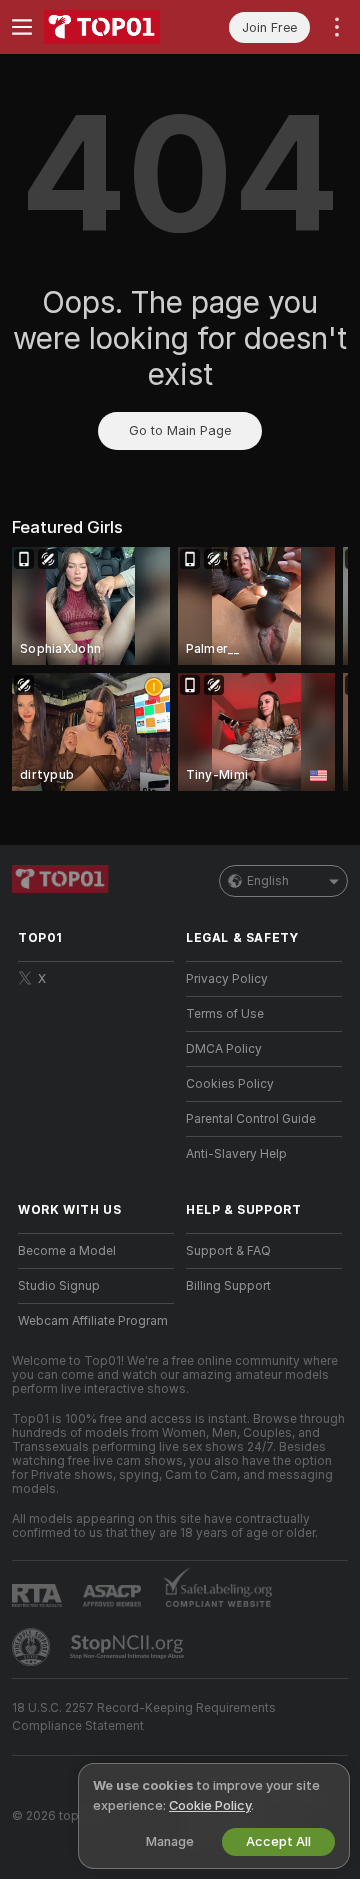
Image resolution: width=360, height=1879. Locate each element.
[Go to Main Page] (112, 27)
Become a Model (67, 1251)
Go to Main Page (180, 430)
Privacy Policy (227, 979)
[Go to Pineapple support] (33, 1647)
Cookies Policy (230, 1084)
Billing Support (228, 1286)
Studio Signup (59, 1286)
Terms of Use (225, 1014)
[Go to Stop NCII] (129, 1647)
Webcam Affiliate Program (93, 1321)
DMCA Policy (224, 1049)
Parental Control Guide (251, 1119)
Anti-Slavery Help (236, 1154)
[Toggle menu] (22, 27)
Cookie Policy (210, 1805)
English (268, 881)
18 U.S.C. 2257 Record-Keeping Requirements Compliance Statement (144, 1717)
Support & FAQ (228, 1251)
